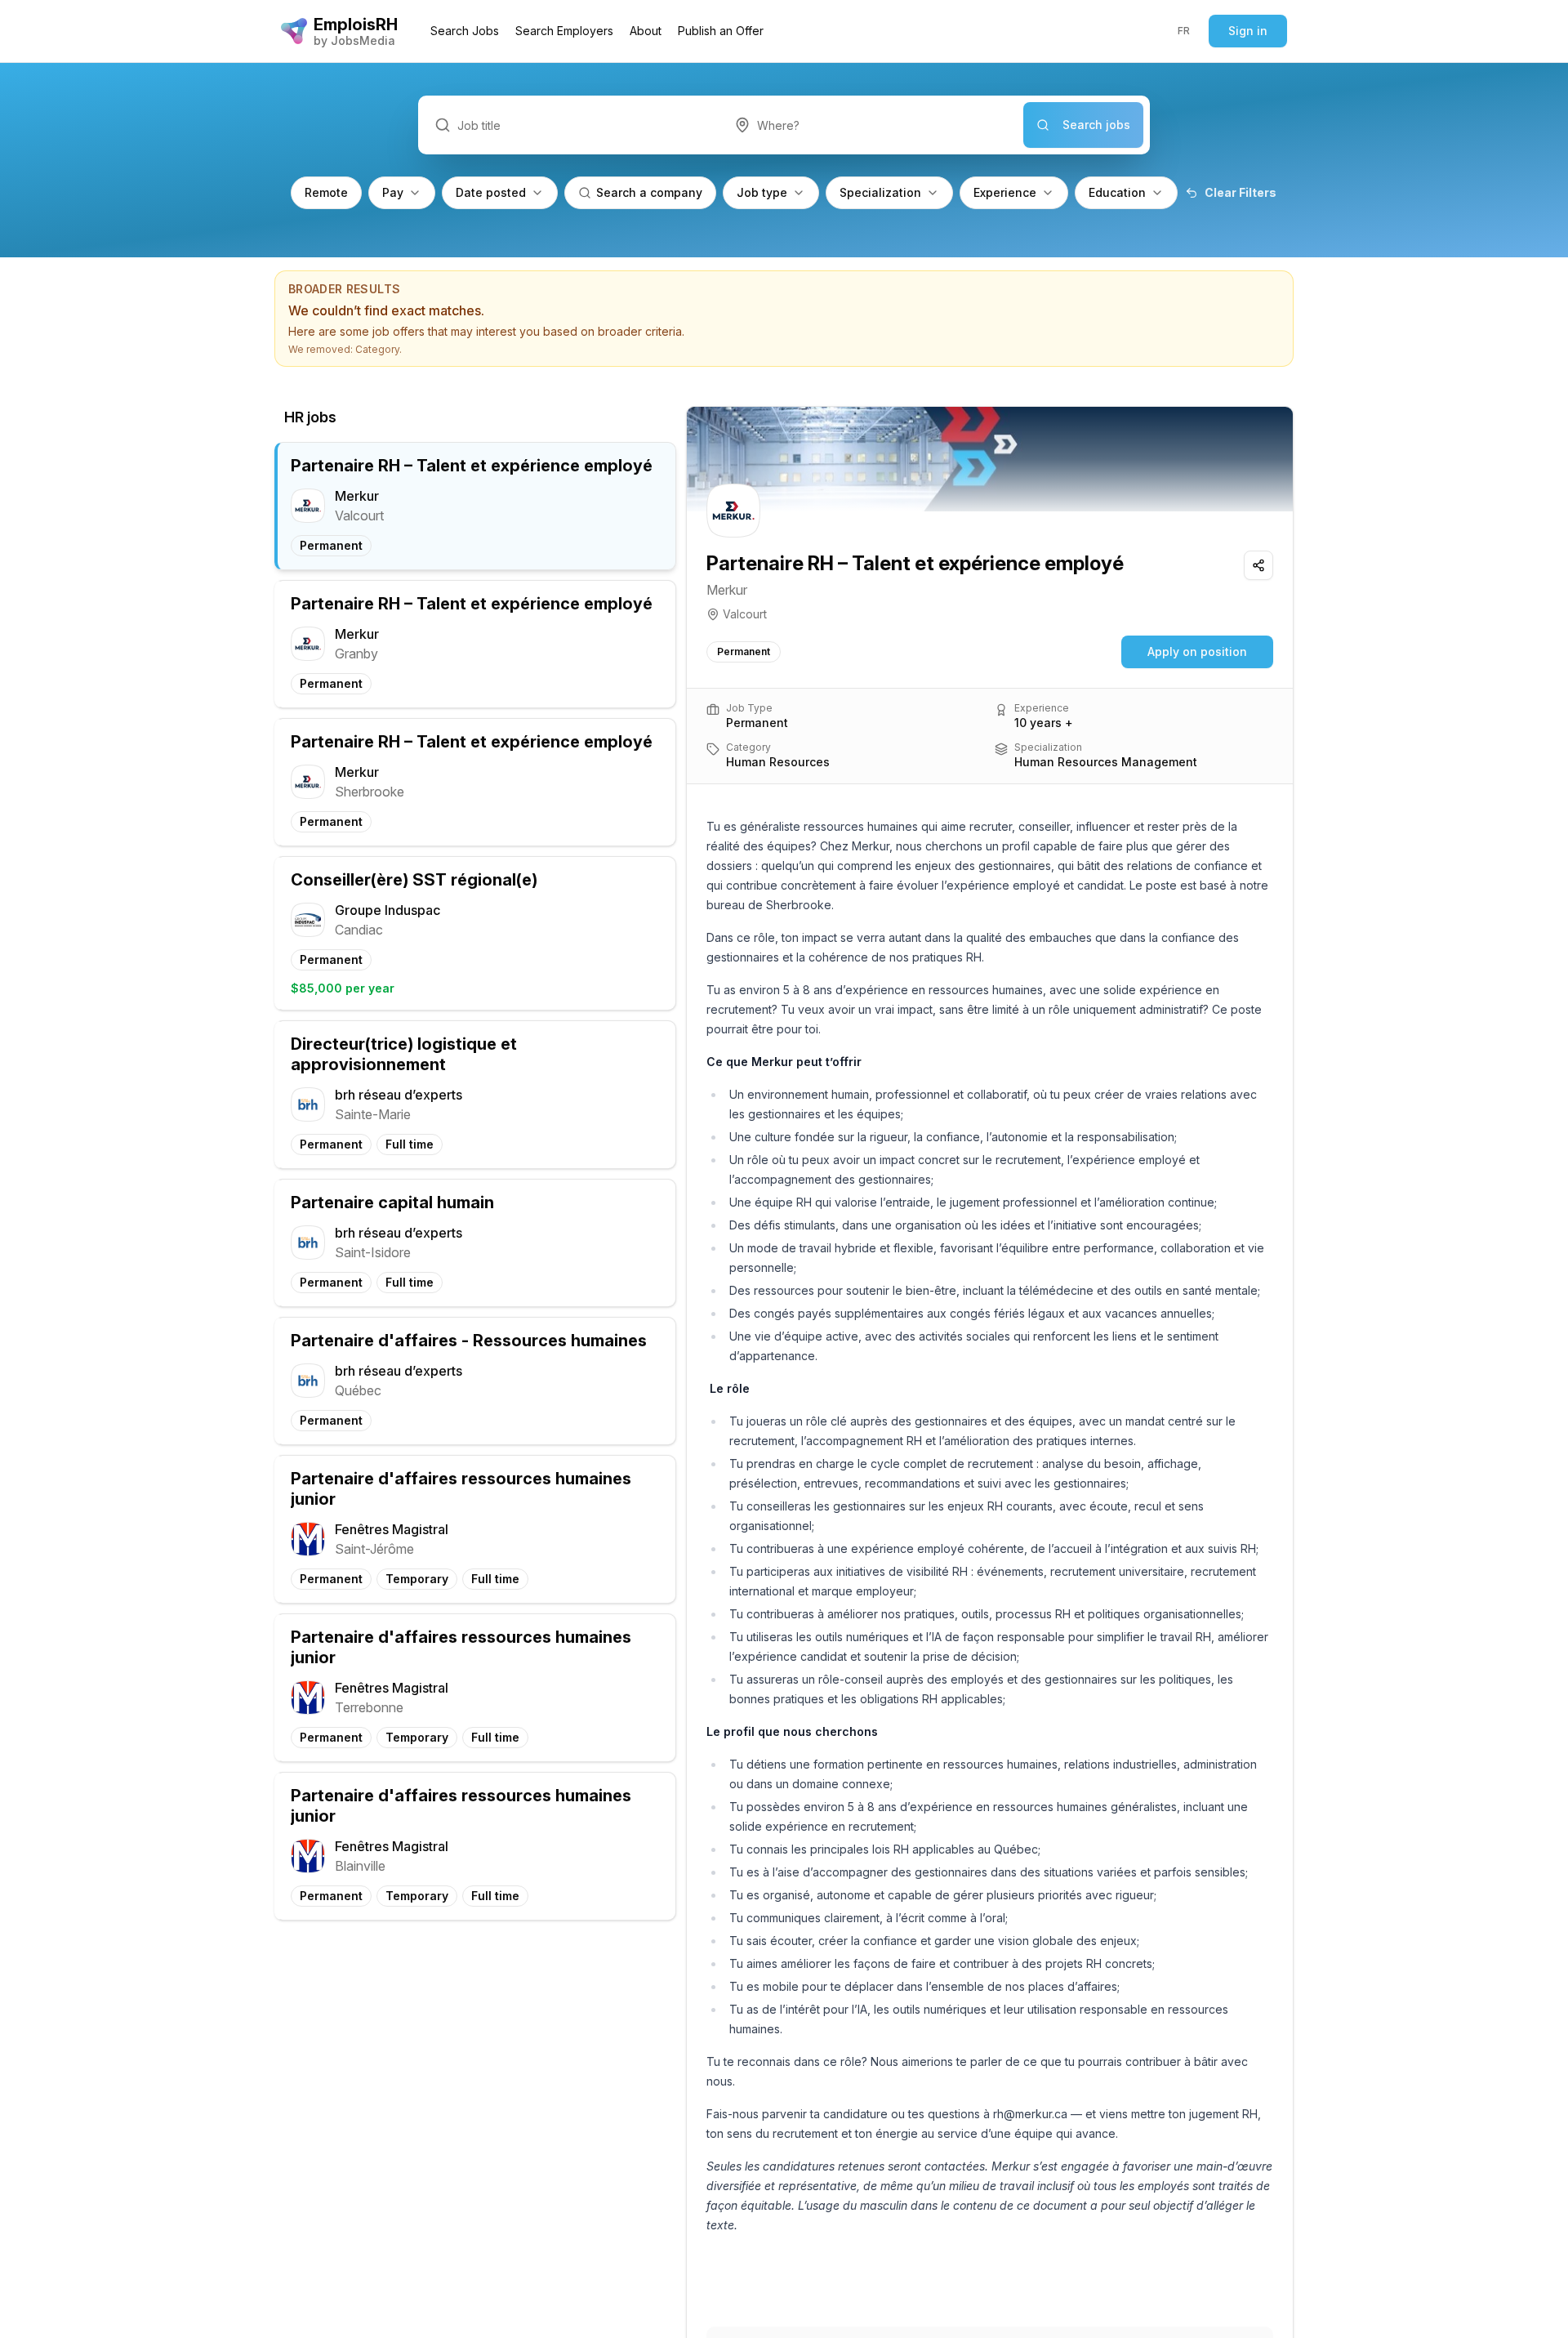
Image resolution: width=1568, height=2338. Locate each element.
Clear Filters (1241, 192)
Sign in (1248, 31)
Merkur (727, 590)
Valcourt (745, 614)
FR (1184, 31)
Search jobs (1096, 125)
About (646, 31)
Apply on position (1197, 651)
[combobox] (871, 125)
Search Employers (564, 31)
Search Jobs (465, 31)
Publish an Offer (721, 31)
